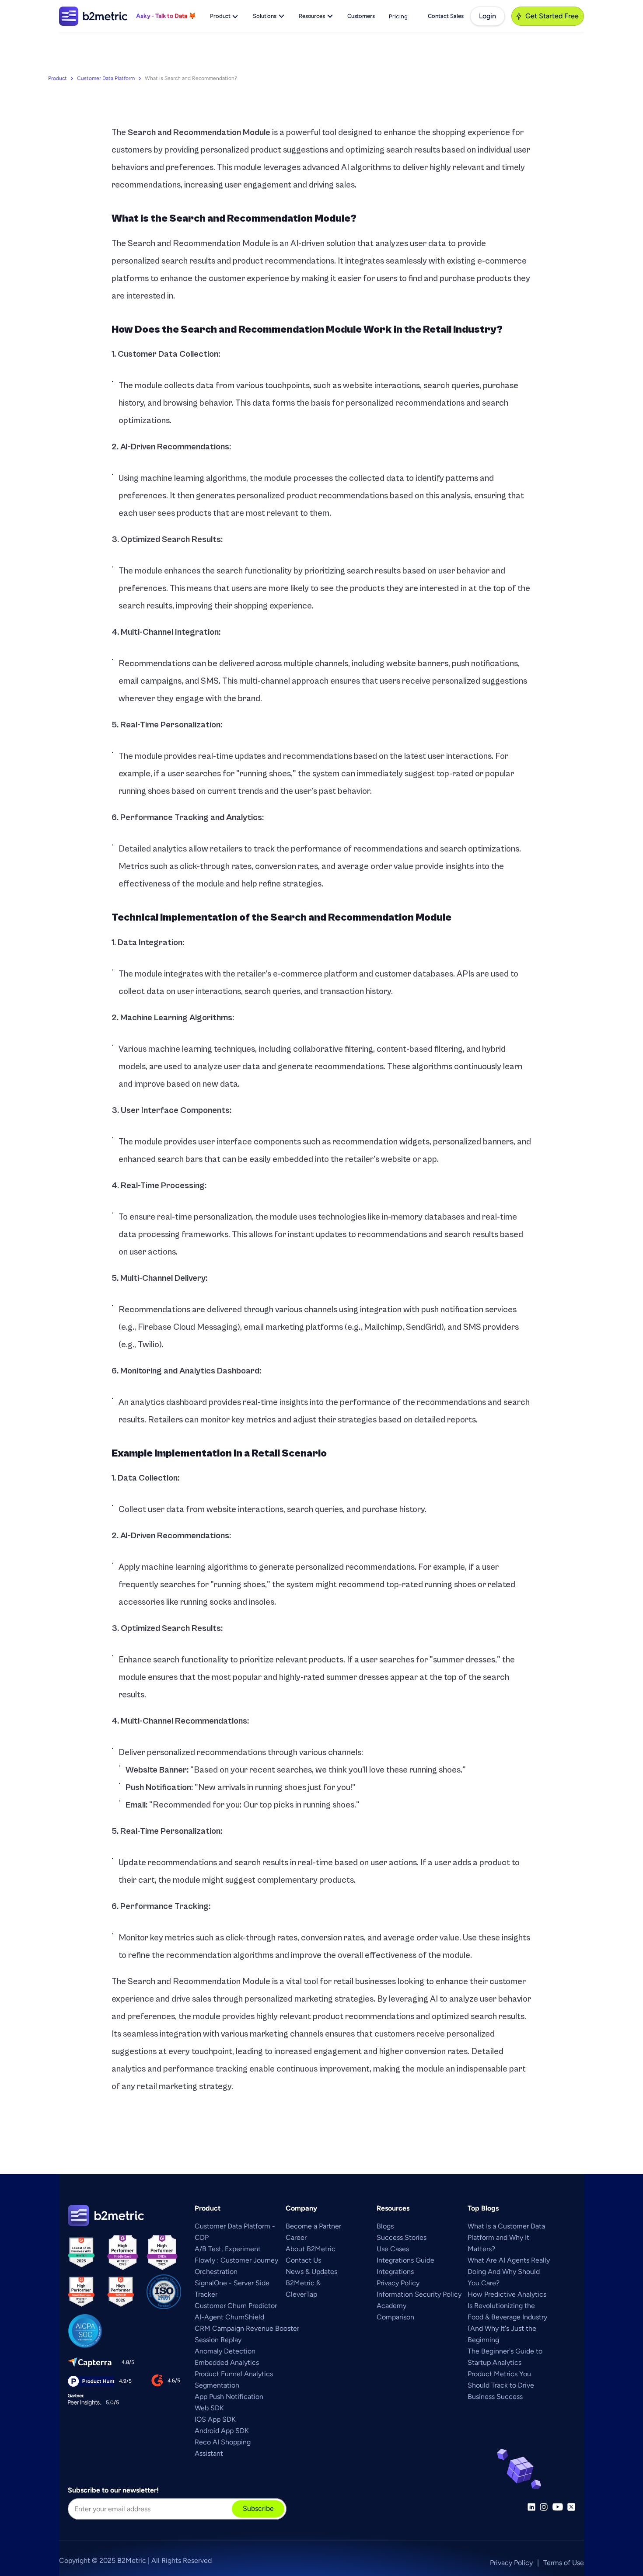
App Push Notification (229, 2397)
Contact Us (303, 2260)
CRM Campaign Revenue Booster (247, 2328)
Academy (391, 2306)
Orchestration (216, 2272)
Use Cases (393, 2249)
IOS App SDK (215, 2419)
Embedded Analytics (227, 2362)
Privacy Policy (398, 2283)
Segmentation (217, 2385)
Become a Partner (313, 2226)
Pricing (398, 16)
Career (296, 2237)
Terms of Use (564, 2563)
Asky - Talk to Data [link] (162, 16)
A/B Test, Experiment (228, 2249)
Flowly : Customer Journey (236, 2260)
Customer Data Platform (106, 78)
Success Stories (402, 2237)
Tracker (206, 2294)
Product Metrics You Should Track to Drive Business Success (502, 2385)
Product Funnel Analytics (234, 2374)
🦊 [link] (192, 16)
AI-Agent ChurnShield (229, 2317)
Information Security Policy (419, 2294)
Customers (361, 16)
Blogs (385, 2226)
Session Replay (218, 2340)
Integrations (395, 2272)
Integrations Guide (405, 2260)
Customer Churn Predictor (236, 2306)
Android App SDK (222, 2431)
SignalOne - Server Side (232, 2283)
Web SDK (209, 2408)
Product (58, 78)
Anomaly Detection (225, 2351)
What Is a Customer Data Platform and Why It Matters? (507, 2237)
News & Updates (311, 2272)
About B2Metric (311, 2249)
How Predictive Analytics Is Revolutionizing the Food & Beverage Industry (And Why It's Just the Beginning (508, 2317)
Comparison (395, 2317)
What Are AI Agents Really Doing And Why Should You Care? (510, 2272)
